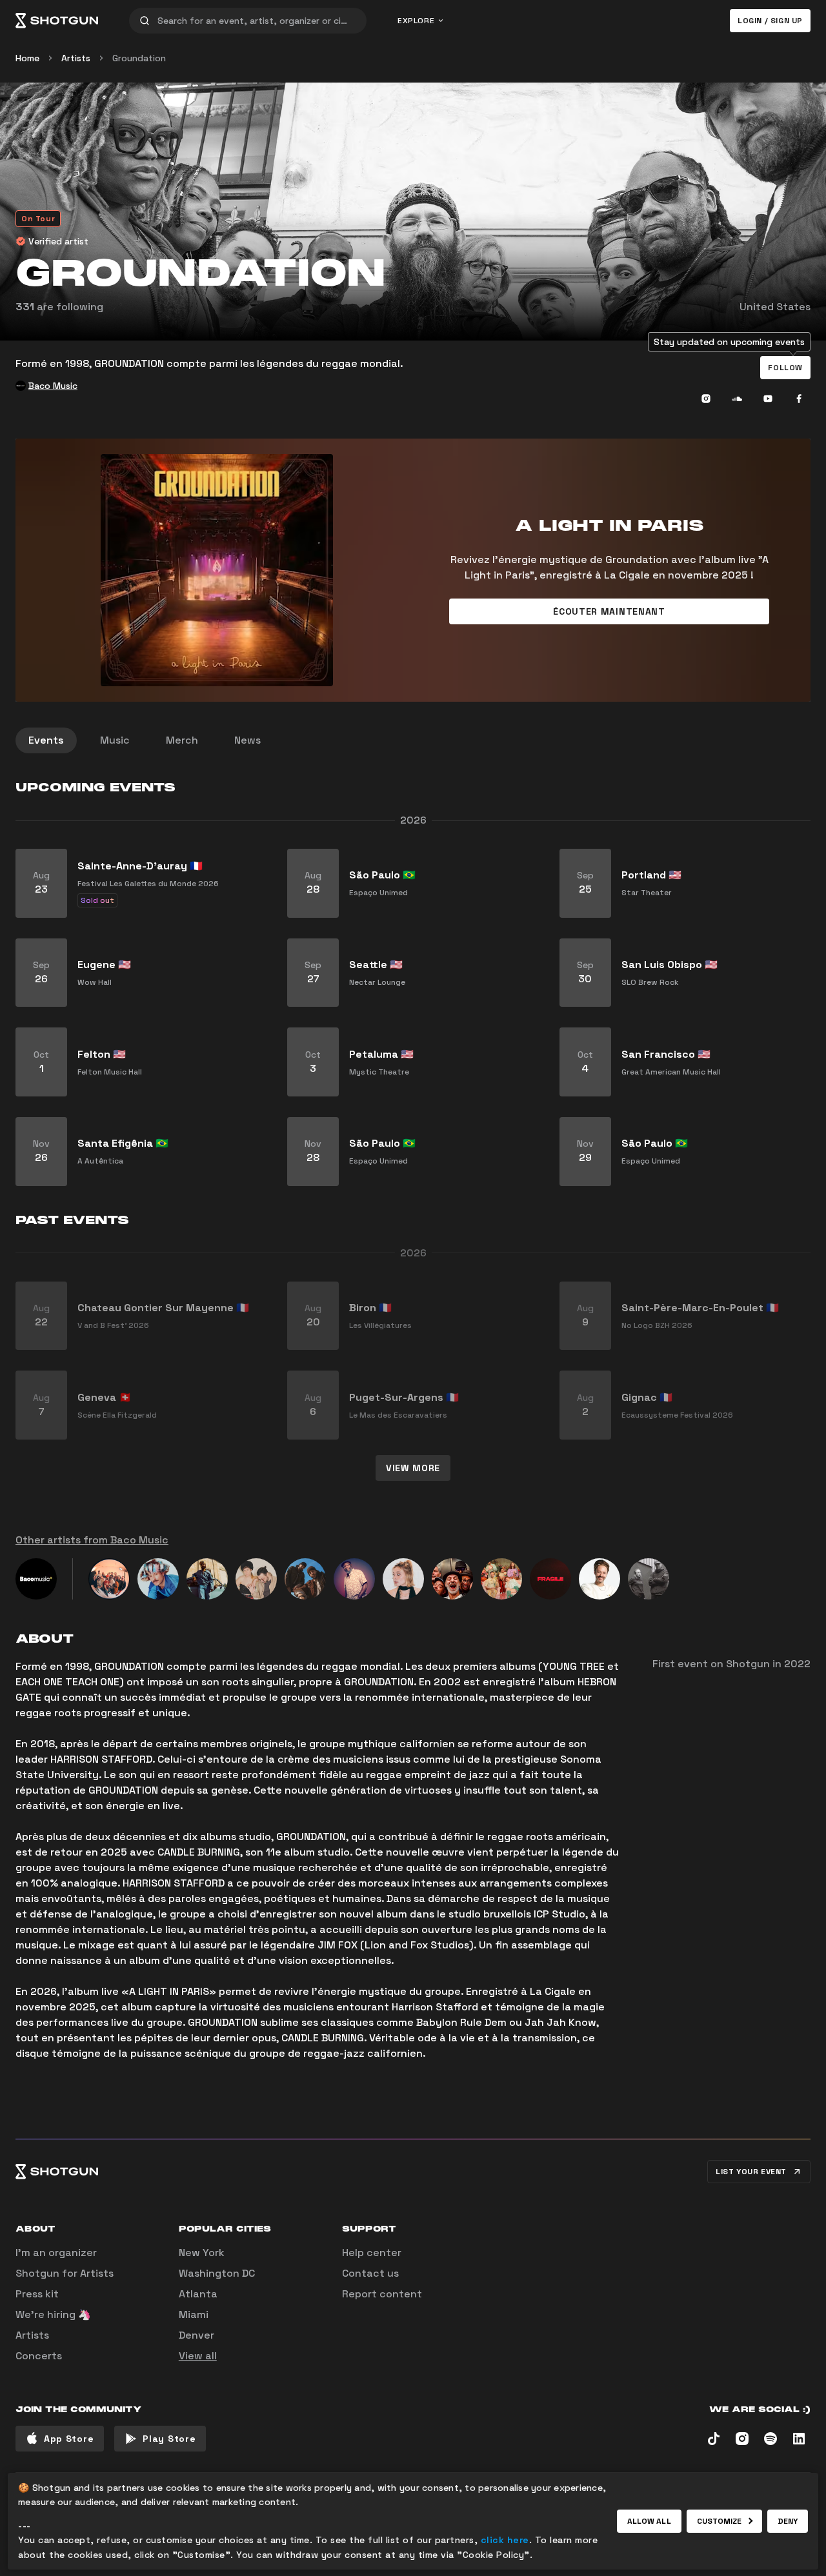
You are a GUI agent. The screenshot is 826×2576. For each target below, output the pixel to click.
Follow (785, 368)
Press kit (37, 2294)
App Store (69, 2439)
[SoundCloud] (737, 399)
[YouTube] (768, 399)
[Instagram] (706, 399)
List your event (751, 2172)
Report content (382, 2294)
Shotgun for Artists (65, 2273)
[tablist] (413, 740)
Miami (194, 2314)
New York (202, 2253)
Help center (372, 2253)
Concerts (39, 2356)
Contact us (370, 2273)
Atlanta (198, 2294)
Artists (76, 58)
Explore (416, 21)
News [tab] (247, 740)
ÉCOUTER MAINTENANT (609, 611)
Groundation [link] (139, 58)
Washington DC (217, 2273)
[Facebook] (799, 399)
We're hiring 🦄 (53, 2314)
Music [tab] (115, 740)
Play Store (169, 2439)
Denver (196, 2335)
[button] (785, 368)
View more (413, 1468)
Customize (720, 2521)
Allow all (649, 2521)
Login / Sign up (770, 21)
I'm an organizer (56, 2253)
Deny (788, 2521)
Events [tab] (46, 740)
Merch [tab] (182, 740)
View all (198, 2356)
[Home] (57, 21)
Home (27, 58)
